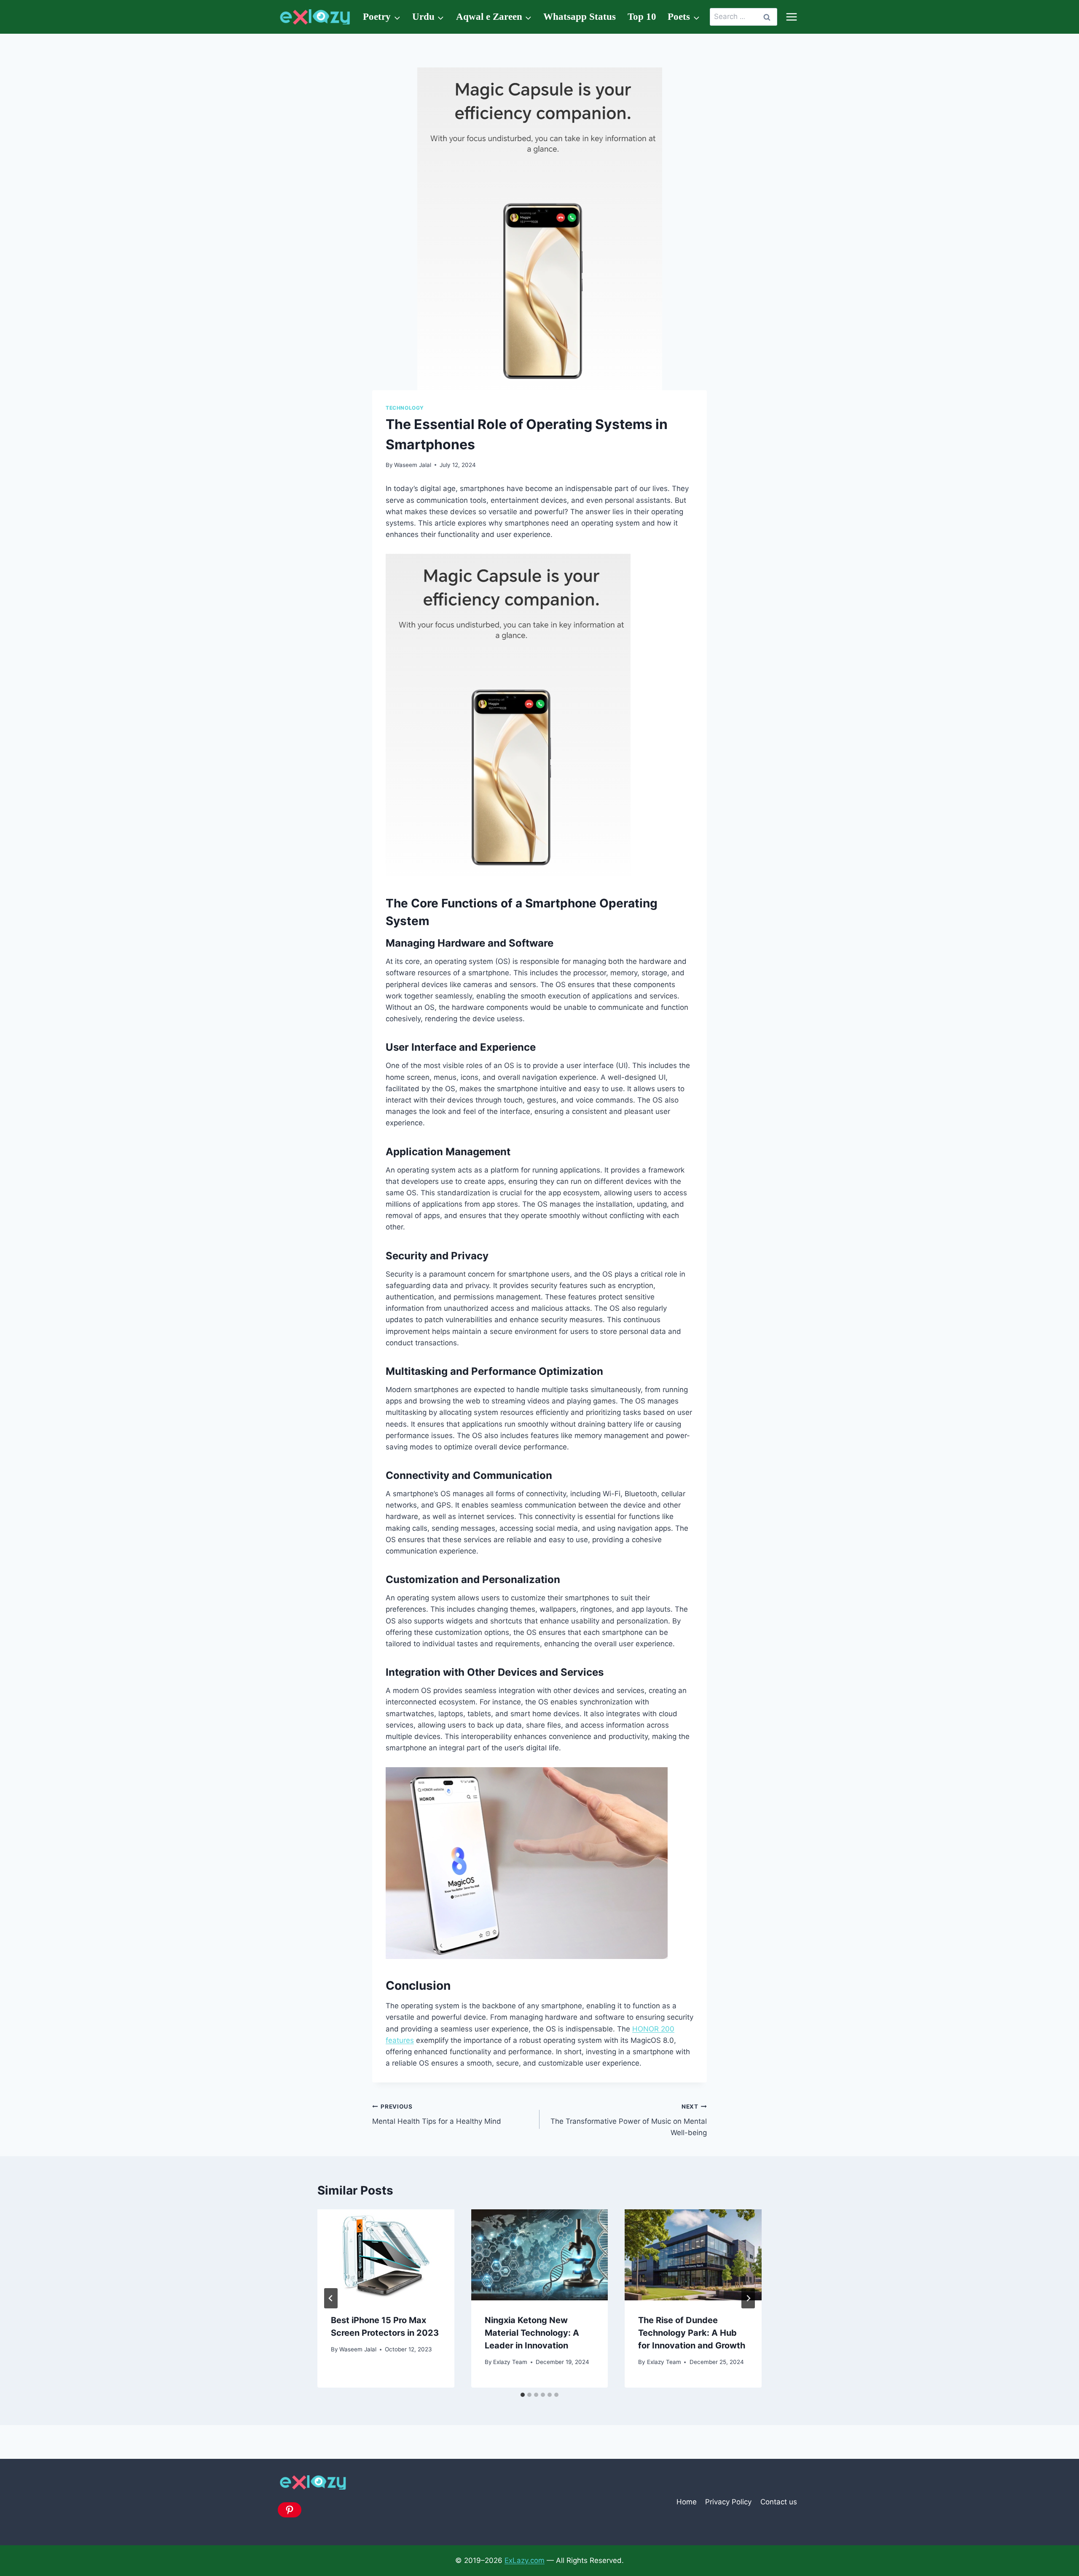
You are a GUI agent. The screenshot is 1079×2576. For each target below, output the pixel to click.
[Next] (748, 2298)
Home (687, 2502)
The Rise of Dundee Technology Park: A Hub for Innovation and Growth (692, 2333)
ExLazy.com (525, 2560)
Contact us (779, 2502)
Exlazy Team (510, 2362)
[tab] (523, 2395)
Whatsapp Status (580, 17)
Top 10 (642, 17)
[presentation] (386, 2255)
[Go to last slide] (331, 2298)
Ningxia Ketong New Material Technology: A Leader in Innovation (532, 2333)
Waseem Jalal (413, 465)
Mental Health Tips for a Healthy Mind (437, 2114)
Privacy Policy (728, 2502)
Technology (405, 408)
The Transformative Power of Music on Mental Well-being (629, 2120)
